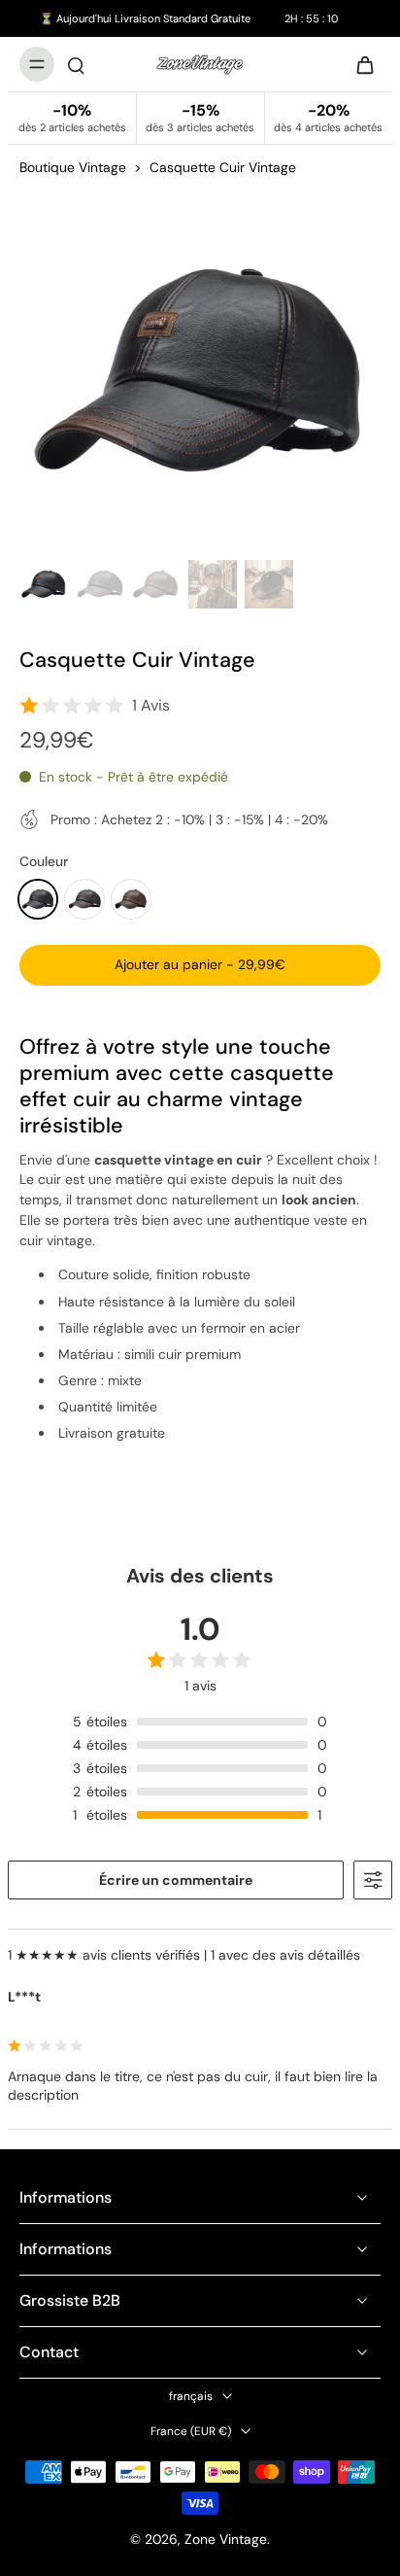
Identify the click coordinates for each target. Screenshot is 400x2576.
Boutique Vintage (73, 167)
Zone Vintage (226, 2539)
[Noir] (38, 899)
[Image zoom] (200, 371)
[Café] (84, 899)
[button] (200, 965)
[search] (76, 64)
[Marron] (131, 899)
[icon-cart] (359, 64)
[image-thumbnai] (44, 584)
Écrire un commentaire (176, 1880)
